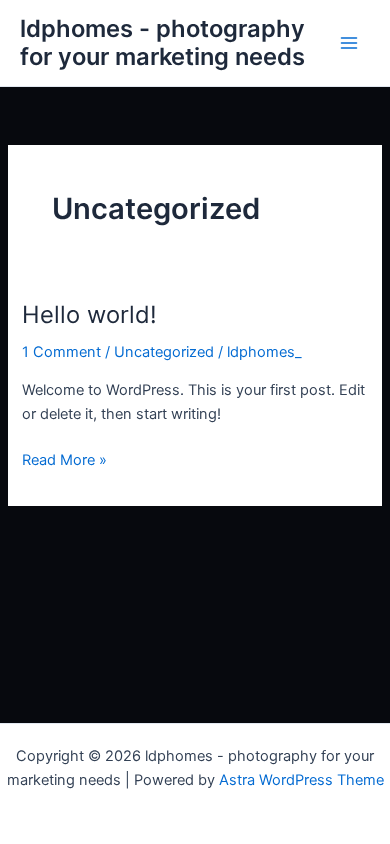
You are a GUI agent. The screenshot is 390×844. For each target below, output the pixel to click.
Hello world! (89, 314)
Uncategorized (164, 352)
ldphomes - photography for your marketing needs (162, 42)
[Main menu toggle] (349, 43)
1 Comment (61, 352)
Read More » (64, 458)
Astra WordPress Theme (301, 780)
